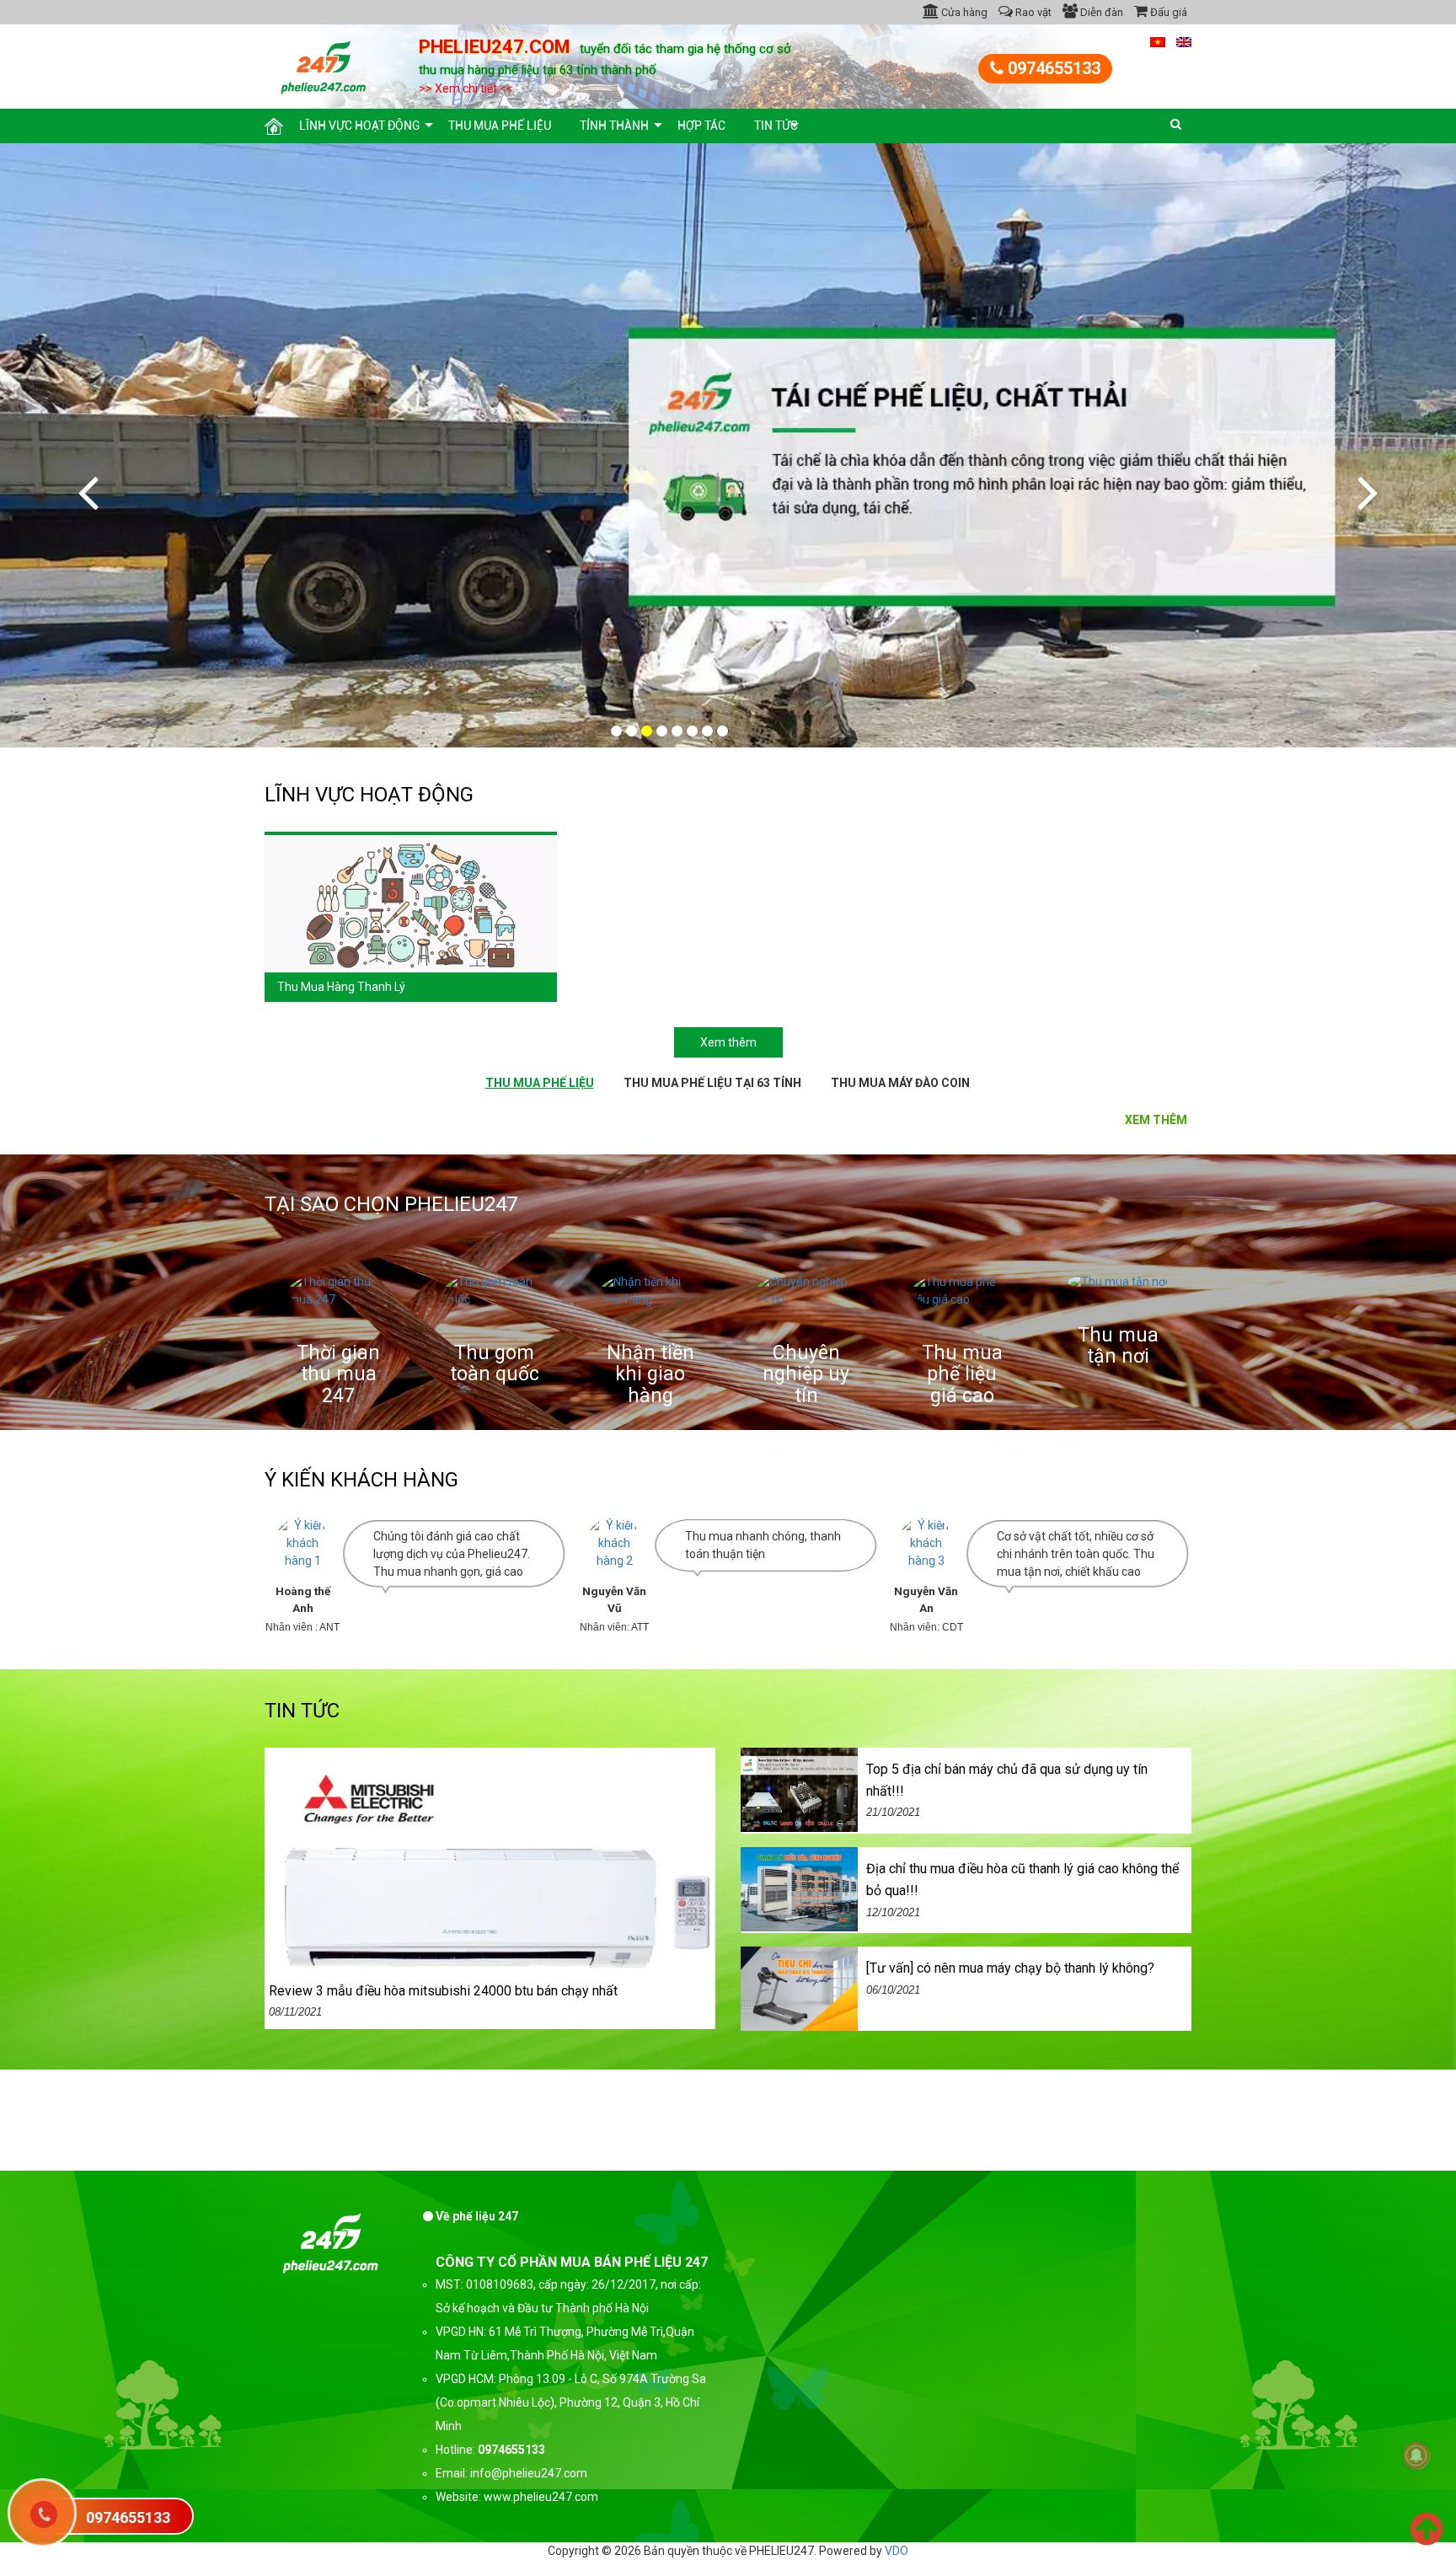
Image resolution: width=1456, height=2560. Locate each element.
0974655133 (1052, 68)
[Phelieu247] (324, 65)
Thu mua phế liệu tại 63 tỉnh (712, 1083)
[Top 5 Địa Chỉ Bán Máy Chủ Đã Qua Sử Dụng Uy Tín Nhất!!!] (799, 1788)
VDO (897, 2551)
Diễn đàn (1100, 12)
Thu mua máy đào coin (900, 1083)
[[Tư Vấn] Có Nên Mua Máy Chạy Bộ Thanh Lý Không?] (799, 1988)
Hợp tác (701, 126)
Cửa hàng (963, 12)
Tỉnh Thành (614, 126)
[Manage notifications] (1416, 2456)
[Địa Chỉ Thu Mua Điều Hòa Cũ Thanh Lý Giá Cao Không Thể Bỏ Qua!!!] (799, 1888)
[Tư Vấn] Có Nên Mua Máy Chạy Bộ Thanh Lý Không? (1010, 1968)
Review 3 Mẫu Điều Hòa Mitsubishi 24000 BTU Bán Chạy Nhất (443, 1991)
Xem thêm (728, 1042)
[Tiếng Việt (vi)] (1158, 41)
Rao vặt (1032, 12)
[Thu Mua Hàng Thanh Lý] (411, 902)
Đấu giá (1167, 12)
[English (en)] (1184, 41)
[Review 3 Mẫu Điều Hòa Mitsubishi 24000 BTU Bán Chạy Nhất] (490, 1887)
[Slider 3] (728, 446)
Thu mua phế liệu (500, 126)
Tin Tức (776, 126)
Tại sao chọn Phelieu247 (391, 1204)
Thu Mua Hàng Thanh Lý (341, 987)
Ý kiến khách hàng (361, 1480)
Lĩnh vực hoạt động (359, 126)
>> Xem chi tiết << (466, 88)
